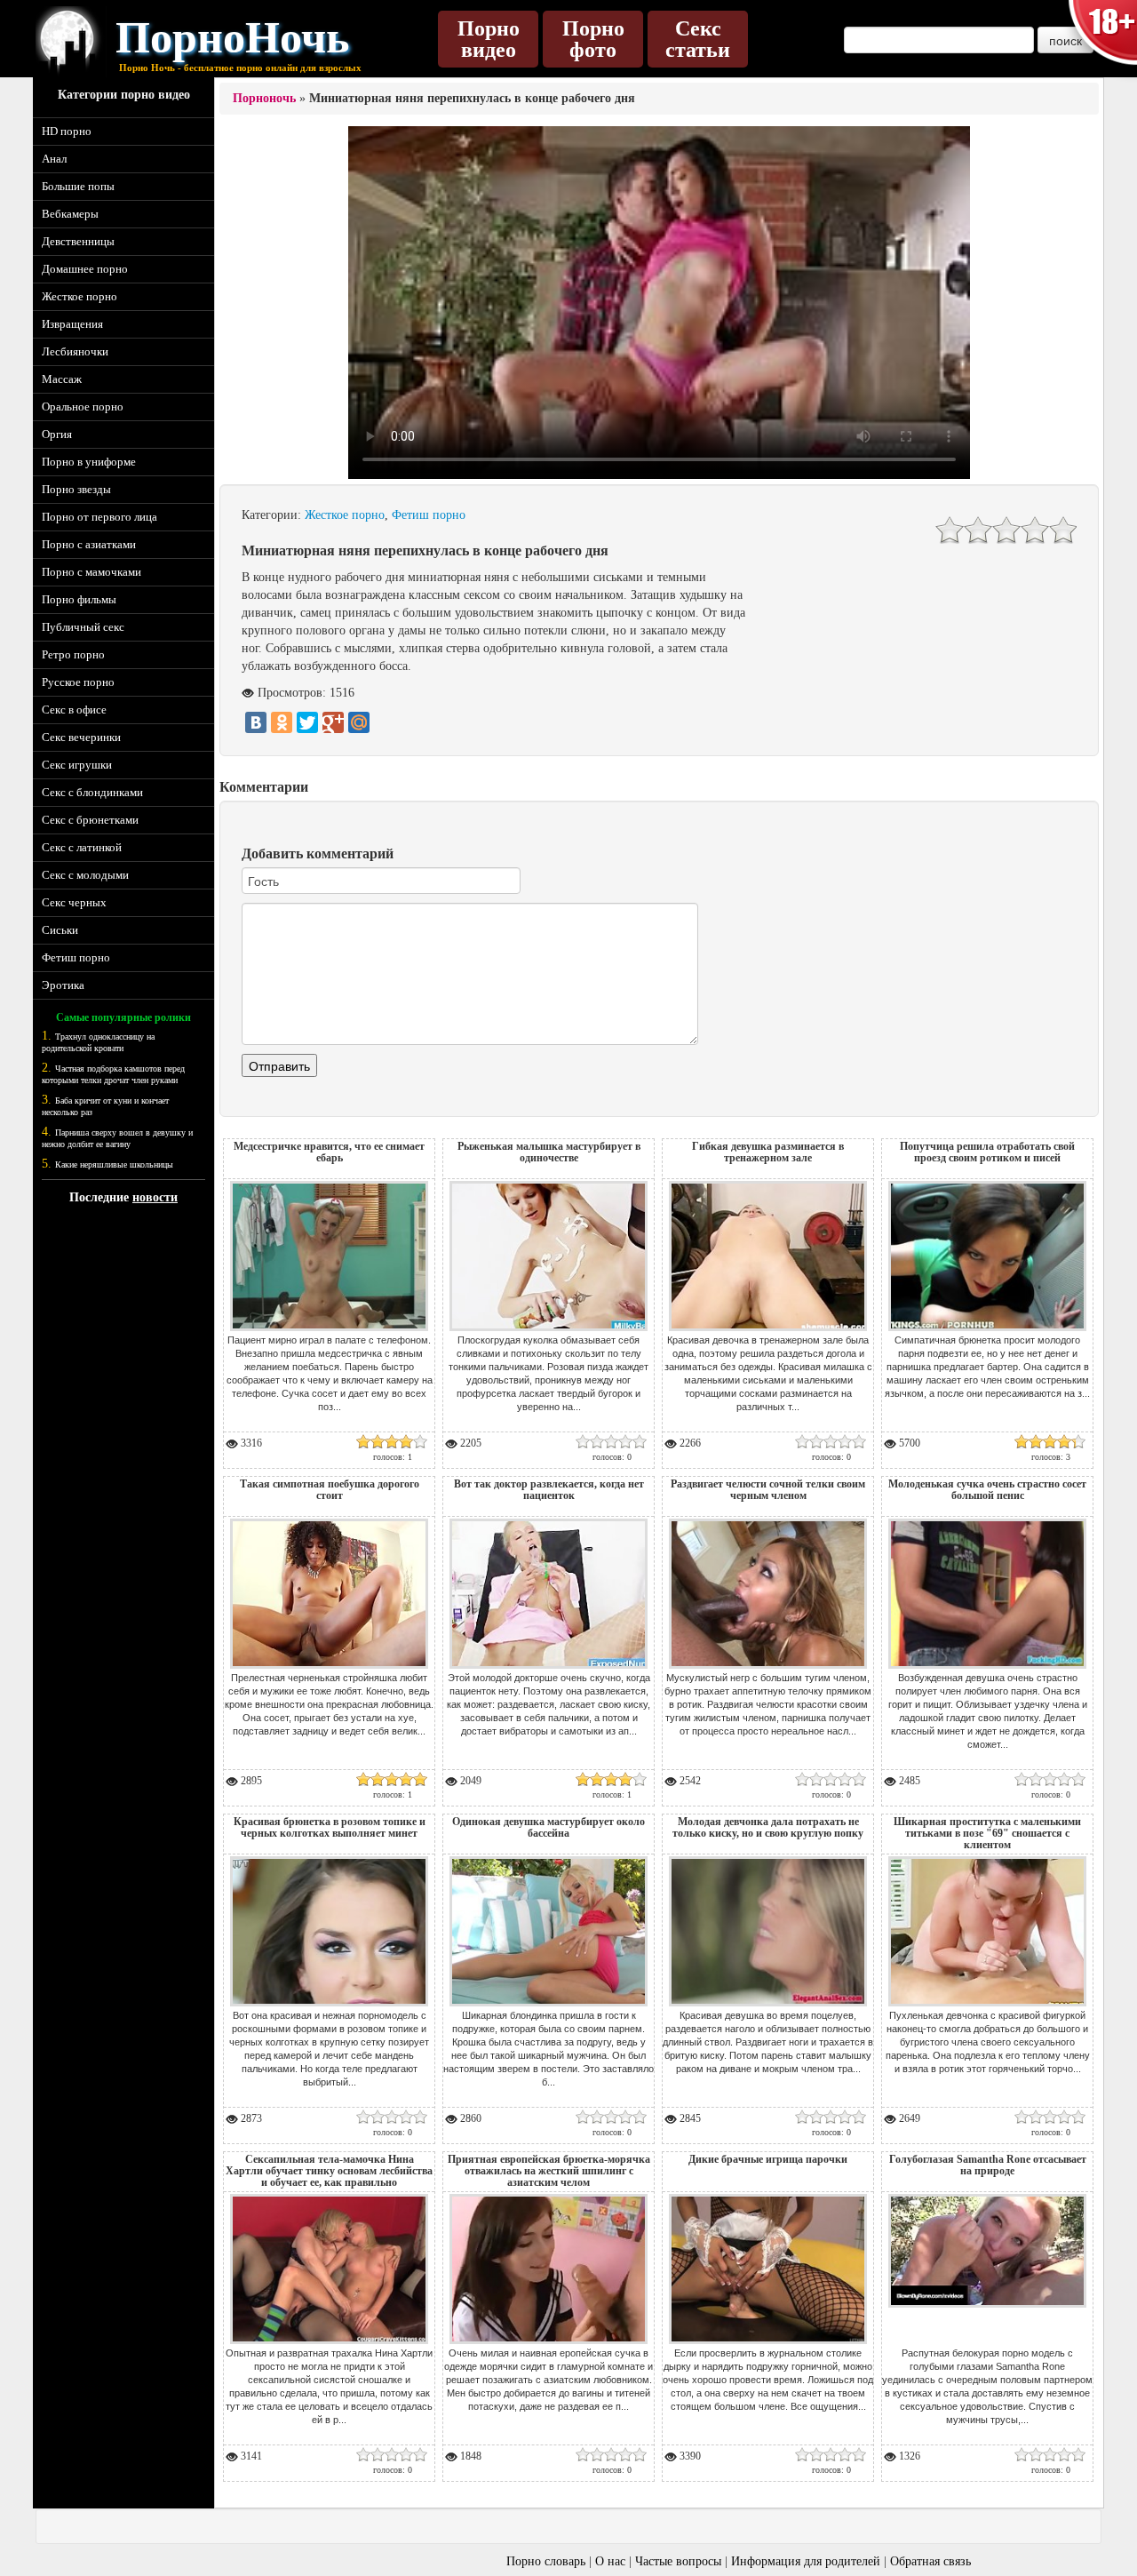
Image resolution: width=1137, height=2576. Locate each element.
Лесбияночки (75, 351)
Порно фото (593, 39)
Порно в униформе (89, 462)
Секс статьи (698, 39)
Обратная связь (930, 2561)
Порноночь (264, 98)
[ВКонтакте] (256, 722)
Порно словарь (546, 2561)
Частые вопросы (678, 2561)
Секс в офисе (74, 710)
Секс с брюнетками (90, 820)
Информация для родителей (806, 2561)
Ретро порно (73, 654)
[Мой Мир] (359, 722)
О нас (610, 2561)
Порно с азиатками (89, 544)
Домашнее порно (85, 269)
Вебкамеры (70, 214)
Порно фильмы (79, 599)
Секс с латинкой (82, 847)
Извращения (72, 324)
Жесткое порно (80, 296)
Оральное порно (83, 407)
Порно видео (489, 39)
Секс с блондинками (92, 792)
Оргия (57, 434)
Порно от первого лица (99, 517)
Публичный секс (83, 627)
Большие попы (78, 186)
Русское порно (78, 682)
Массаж (62, 379)
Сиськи (60, 930)
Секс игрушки (77, 765)
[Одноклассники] (282, 722)
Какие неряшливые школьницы (114, 1164)
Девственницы (78, 241)
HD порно (67, 131)
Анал (54, 159)
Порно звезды (76, 489)
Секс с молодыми (85, 875)
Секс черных (74, 902)
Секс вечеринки (81, 737)
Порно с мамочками (91, 572)
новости (155, 1197)
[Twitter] (307, 722)
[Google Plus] (333, 722)
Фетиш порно (76, 957)
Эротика (63, 985)
